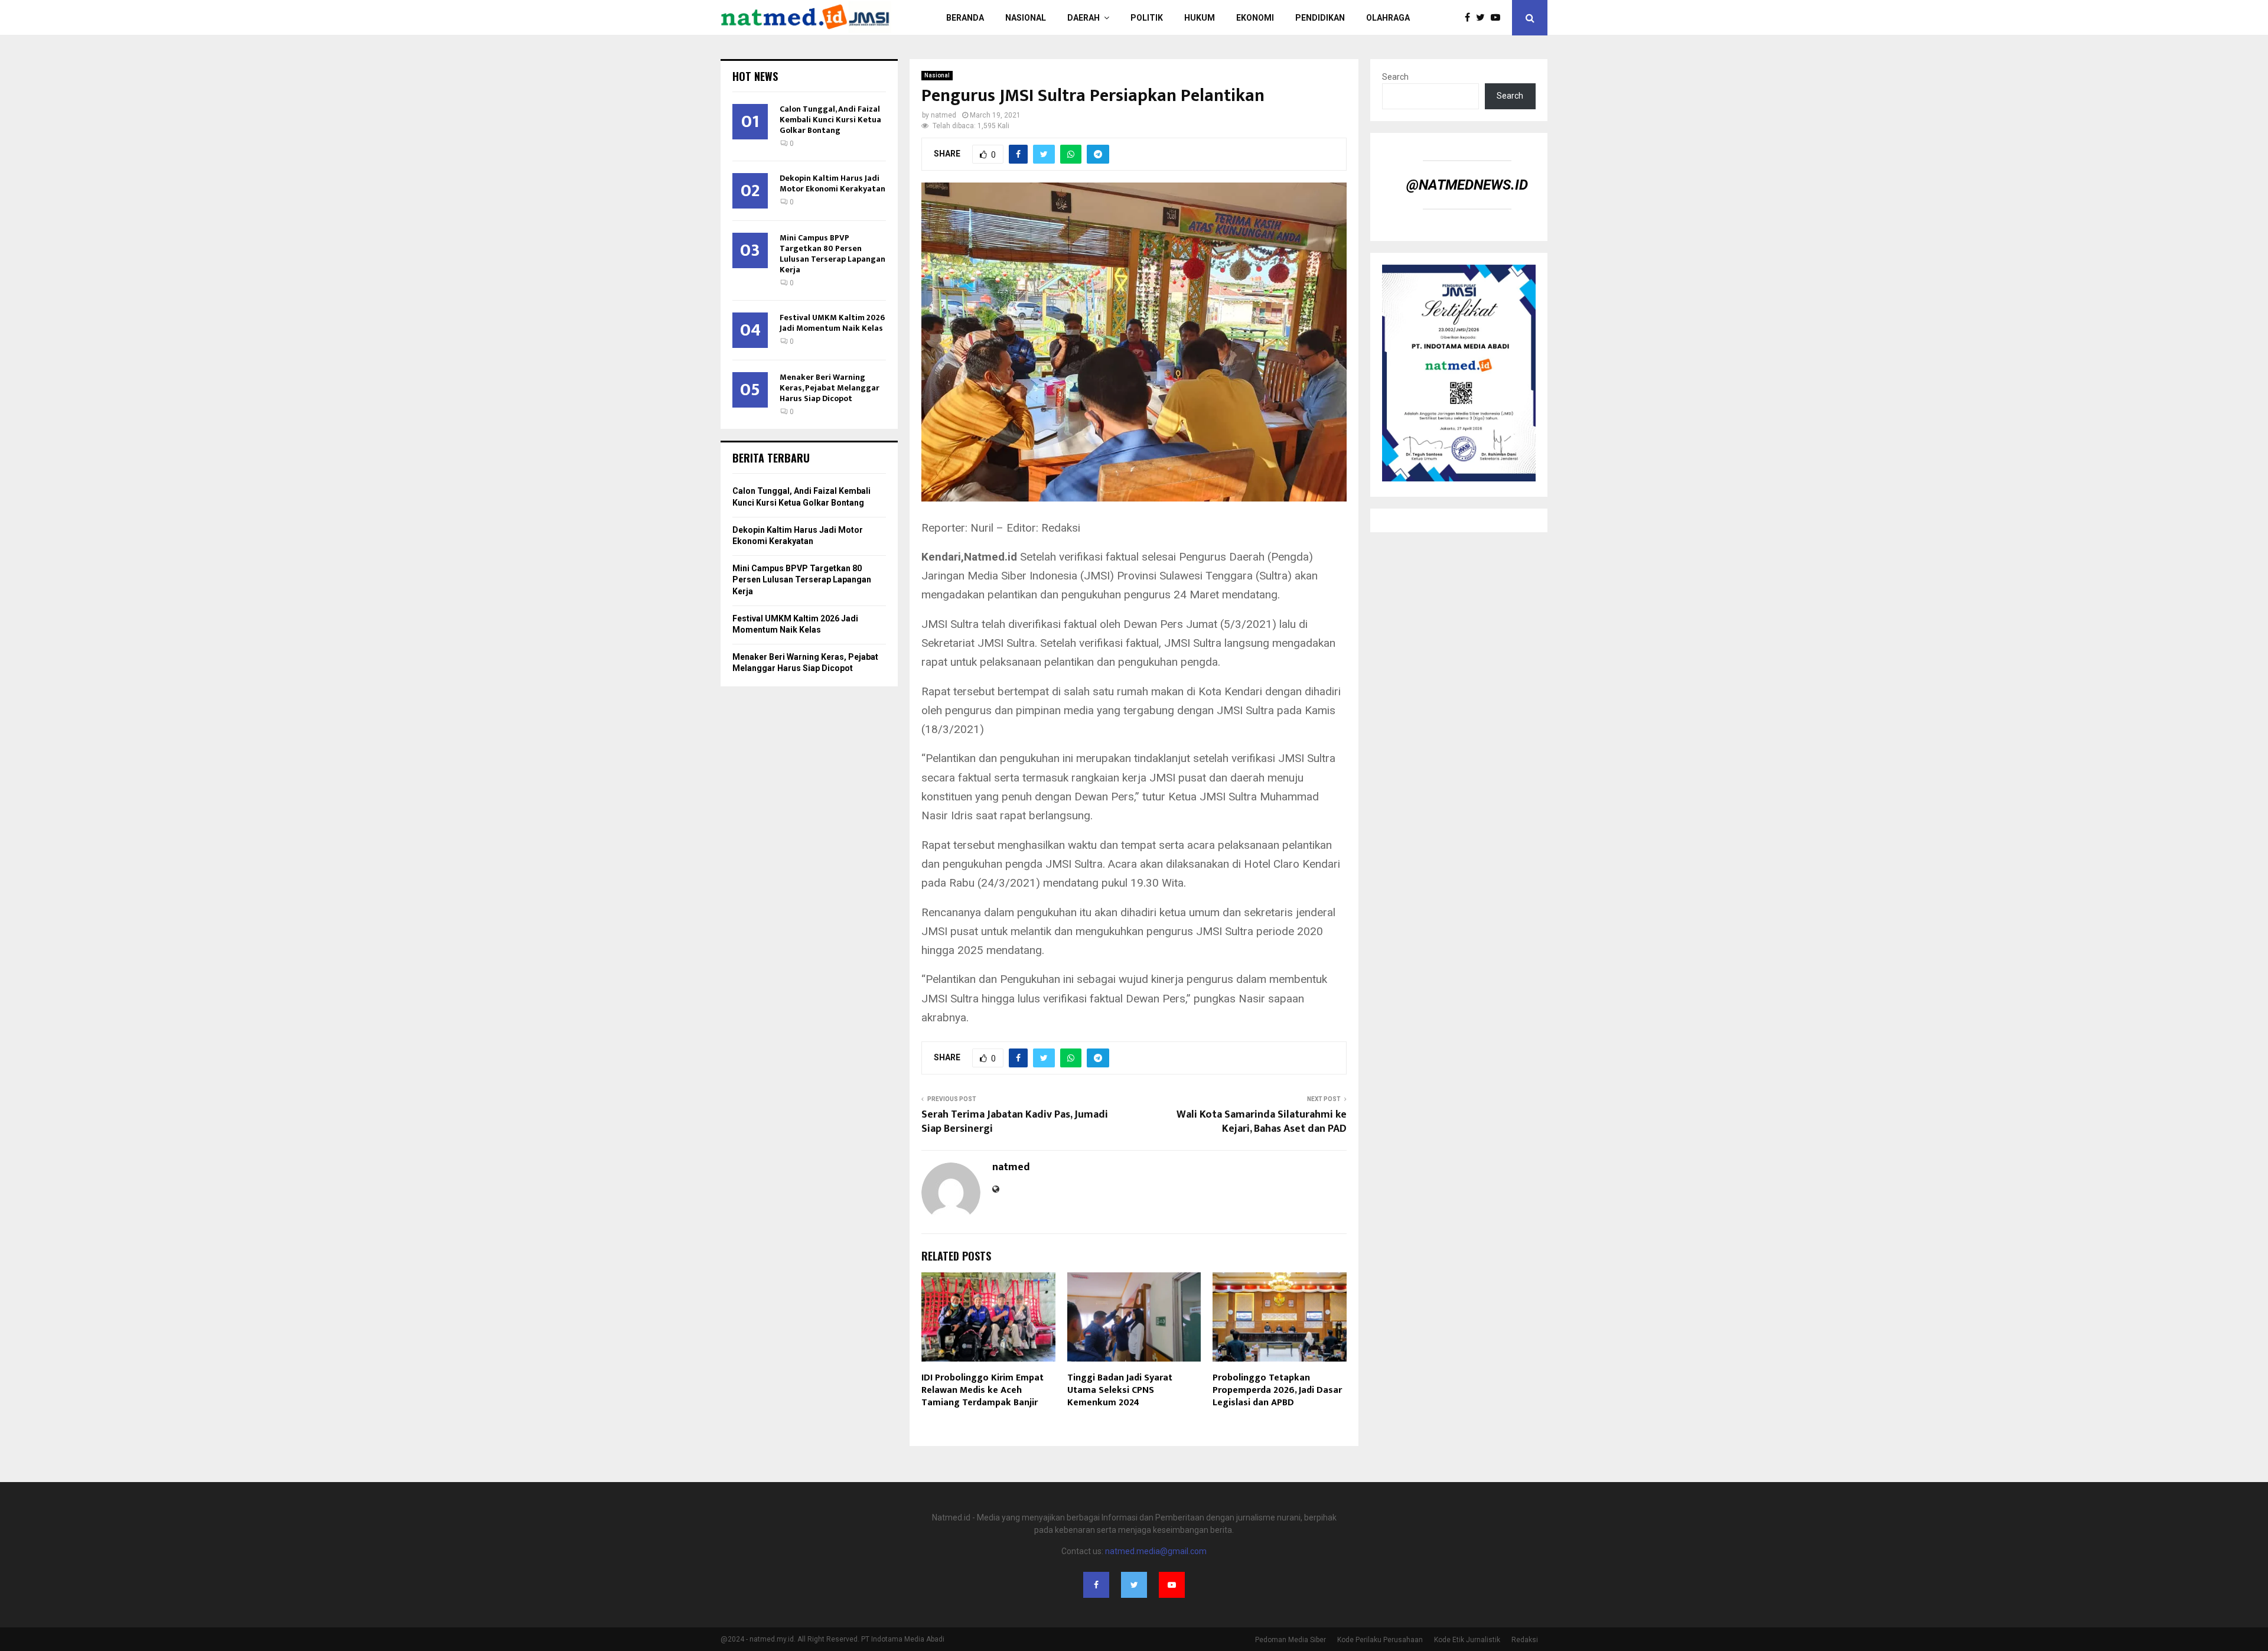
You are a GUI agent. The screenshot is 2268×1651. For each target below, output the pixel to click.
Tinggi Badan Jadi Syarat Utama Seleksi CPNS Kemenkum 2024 (1120, 1390)
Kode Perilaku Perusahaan (1380, 1640)
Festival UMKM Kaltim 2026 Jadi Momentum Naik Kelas (832, 323)
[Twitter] (1483, 18)
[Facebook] (1470, 18)
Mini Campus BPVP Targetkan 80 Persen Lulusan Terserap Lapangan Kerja (832, 254)
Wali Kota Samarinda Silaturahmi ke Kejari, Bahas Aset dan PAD (1262, 1122)
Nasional (937, 75)
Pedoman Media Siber (1291, 1640)
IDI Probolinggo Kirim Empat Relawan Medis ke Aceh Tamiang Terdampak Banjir (983, 1390)
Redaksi (1525, 1640)
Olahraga (1388, 18)
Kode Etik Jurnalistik (1467, 1640)
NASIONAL (1026, 18)
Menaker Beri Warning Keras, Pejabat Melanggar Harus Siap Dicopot (830, 388)
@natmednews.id (1467, 185)
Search (1395, 77)
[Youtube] (1498, 18)
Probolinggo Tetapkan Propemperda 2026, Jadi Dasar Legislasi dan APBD (1277, 1390)
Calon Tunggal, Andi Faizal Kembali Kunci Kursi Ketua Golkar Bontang (830, 120)
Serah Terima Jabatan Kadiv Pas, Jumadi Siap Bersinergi (1015, 1122)
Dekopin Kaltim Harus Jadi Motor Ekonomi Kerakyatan (832, 183)
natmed (944, 115)
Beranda (965, 18)
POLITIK (1147, 18)
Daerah (1084, 18)
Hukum (1200, 18)
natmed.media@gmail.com (1156, 1551)
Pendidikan (1320, 18)
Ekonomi (1255, 18)
